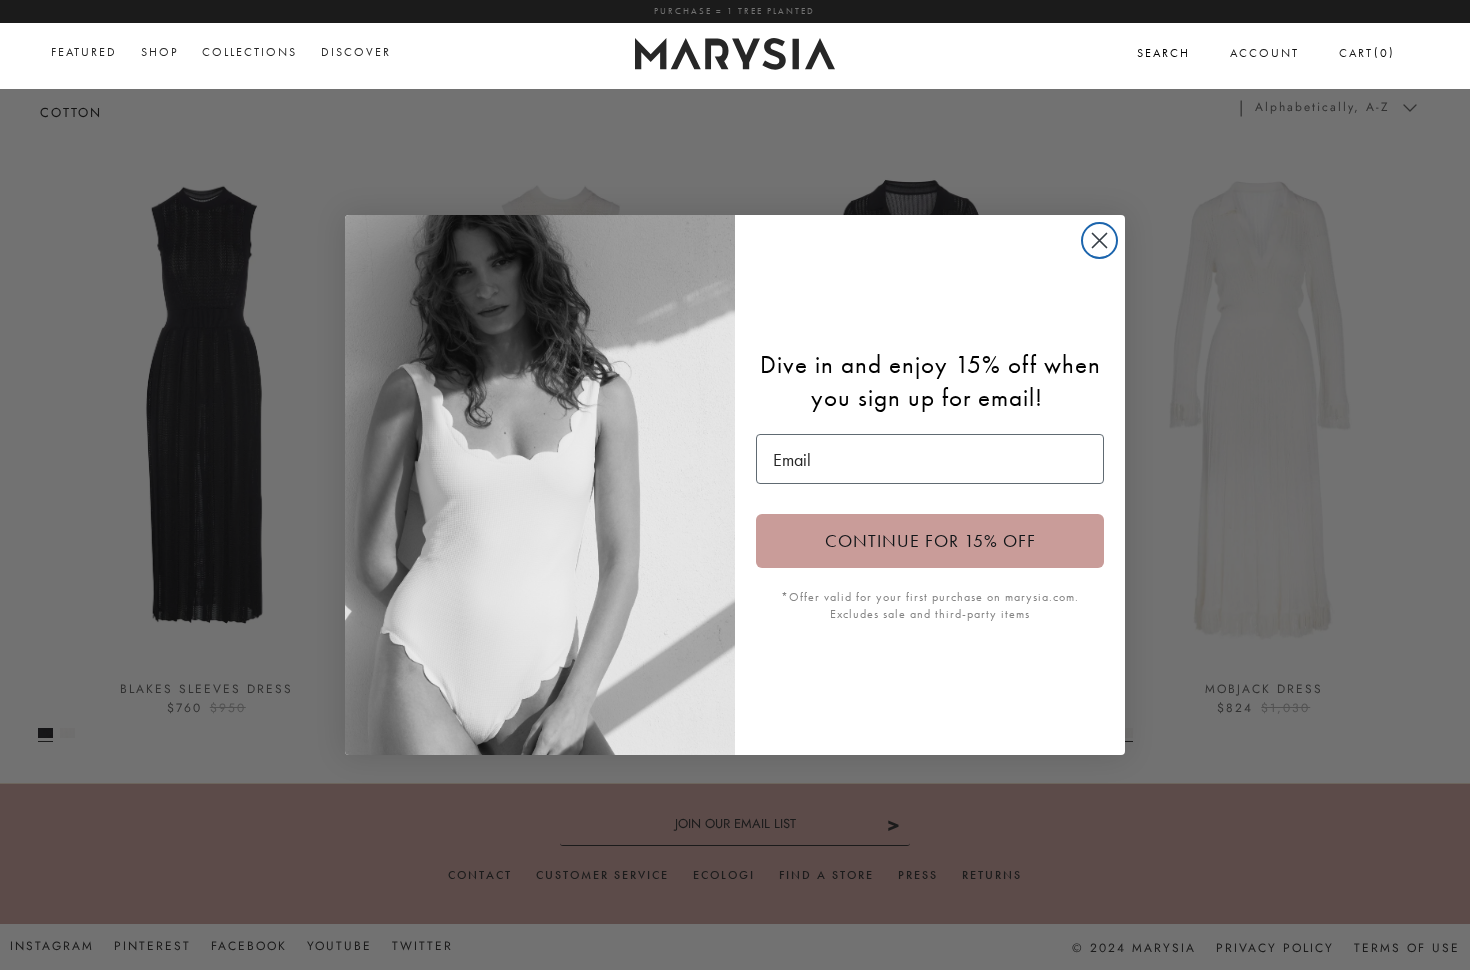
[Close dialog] (1099, 240)
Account (1264, 53)
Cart (1367, 52)
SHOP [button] (159, 52)
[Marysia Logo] (735, 51)
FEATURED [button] (84, 52)
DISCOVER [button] (356, 52)
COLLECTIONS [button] (249, 52)
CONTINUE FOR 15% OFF (930, 540)
